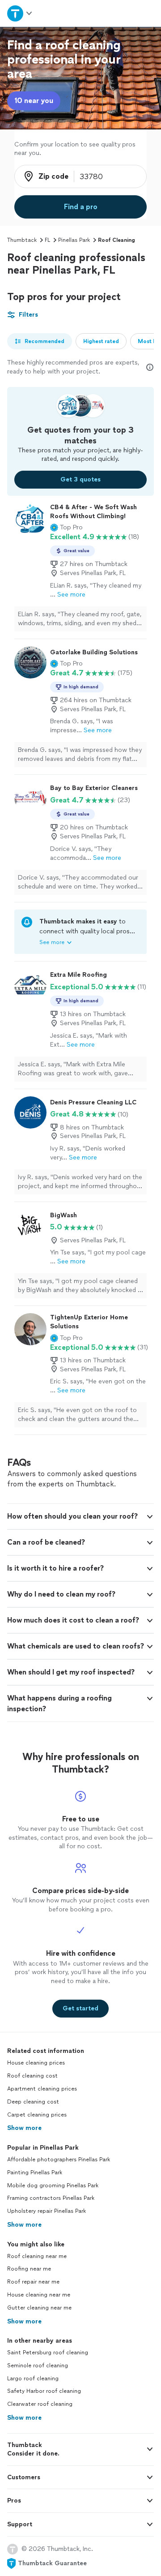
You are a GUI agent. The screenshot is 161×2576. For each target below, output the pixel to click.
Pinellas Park (74, 240)
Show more (24, 2128)
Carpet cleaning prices (37, 2115)
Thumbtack (22, 240)
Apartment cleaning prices (42, 2089)
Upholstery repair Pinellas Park (47, 2211)
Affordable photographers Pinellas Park (59, 2160)
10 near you (34, 101)
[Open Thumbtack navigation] (19, 13)
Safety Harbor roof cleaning (44, 2391)
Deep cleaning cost (33, 2102)
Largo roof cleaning (33, 2379)
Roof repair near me (33, 2282)
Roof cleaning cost (32, 2076)
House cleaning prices (36, 2063)
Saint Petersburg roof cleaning (48, 2353)
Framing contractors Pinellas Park (51, 2198)
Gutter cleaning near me (39, 2308)
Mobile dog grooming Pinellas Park (53, 2185)
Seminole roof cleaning (38, 2366)
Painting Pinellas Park (35, 2172)
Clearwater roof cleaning (40, 2404)
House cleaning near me (39, 2295)
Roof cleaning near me (37, 2256)
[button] (66, 528)
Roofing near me (29, 2269)
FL (47, 240)
